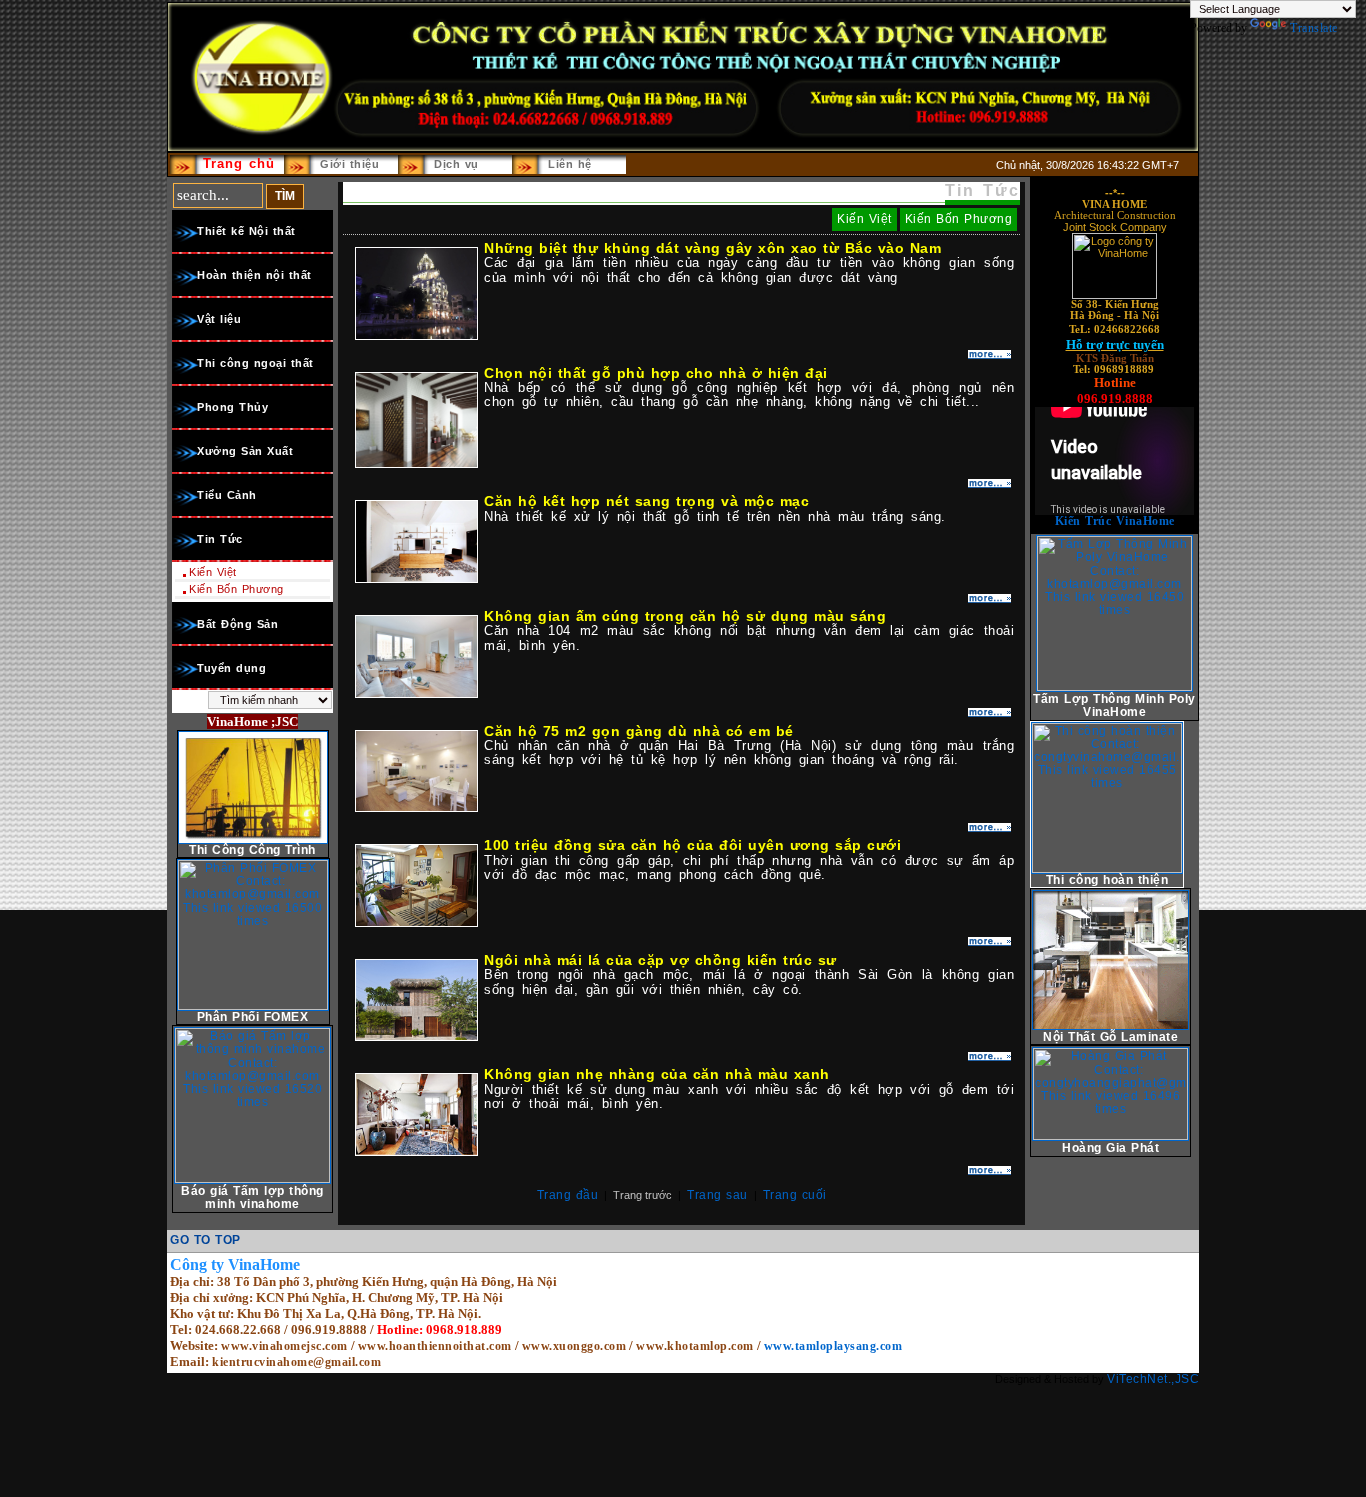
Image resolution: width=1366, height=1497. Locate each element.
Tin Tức (220, 539)
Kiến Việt (213, 572)
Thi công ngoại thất (255, 363)
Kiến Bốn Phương (236, 589)
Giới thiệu (349, 164)
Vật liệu (219, 319)
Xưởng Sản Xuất (245, 451)
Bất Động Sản (237, 624)
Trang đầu (568, 1195)
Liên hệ (570, 164)
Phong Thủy (232, 407)
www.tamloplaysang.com (833, 1346)
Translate (1314, 28)
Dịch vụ (456, 164)
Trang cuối (795, 1195)
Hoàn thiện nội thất (254, 275)
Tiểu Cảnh (227, 495)
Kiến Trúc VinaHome (1115, 521)
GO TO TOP (205, 1240)
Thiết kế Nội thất (246, 231)
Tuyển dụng (231, 668)
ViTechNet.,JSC (1153, 1379)
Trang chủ (239, 163)
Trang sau (717, 1195)
